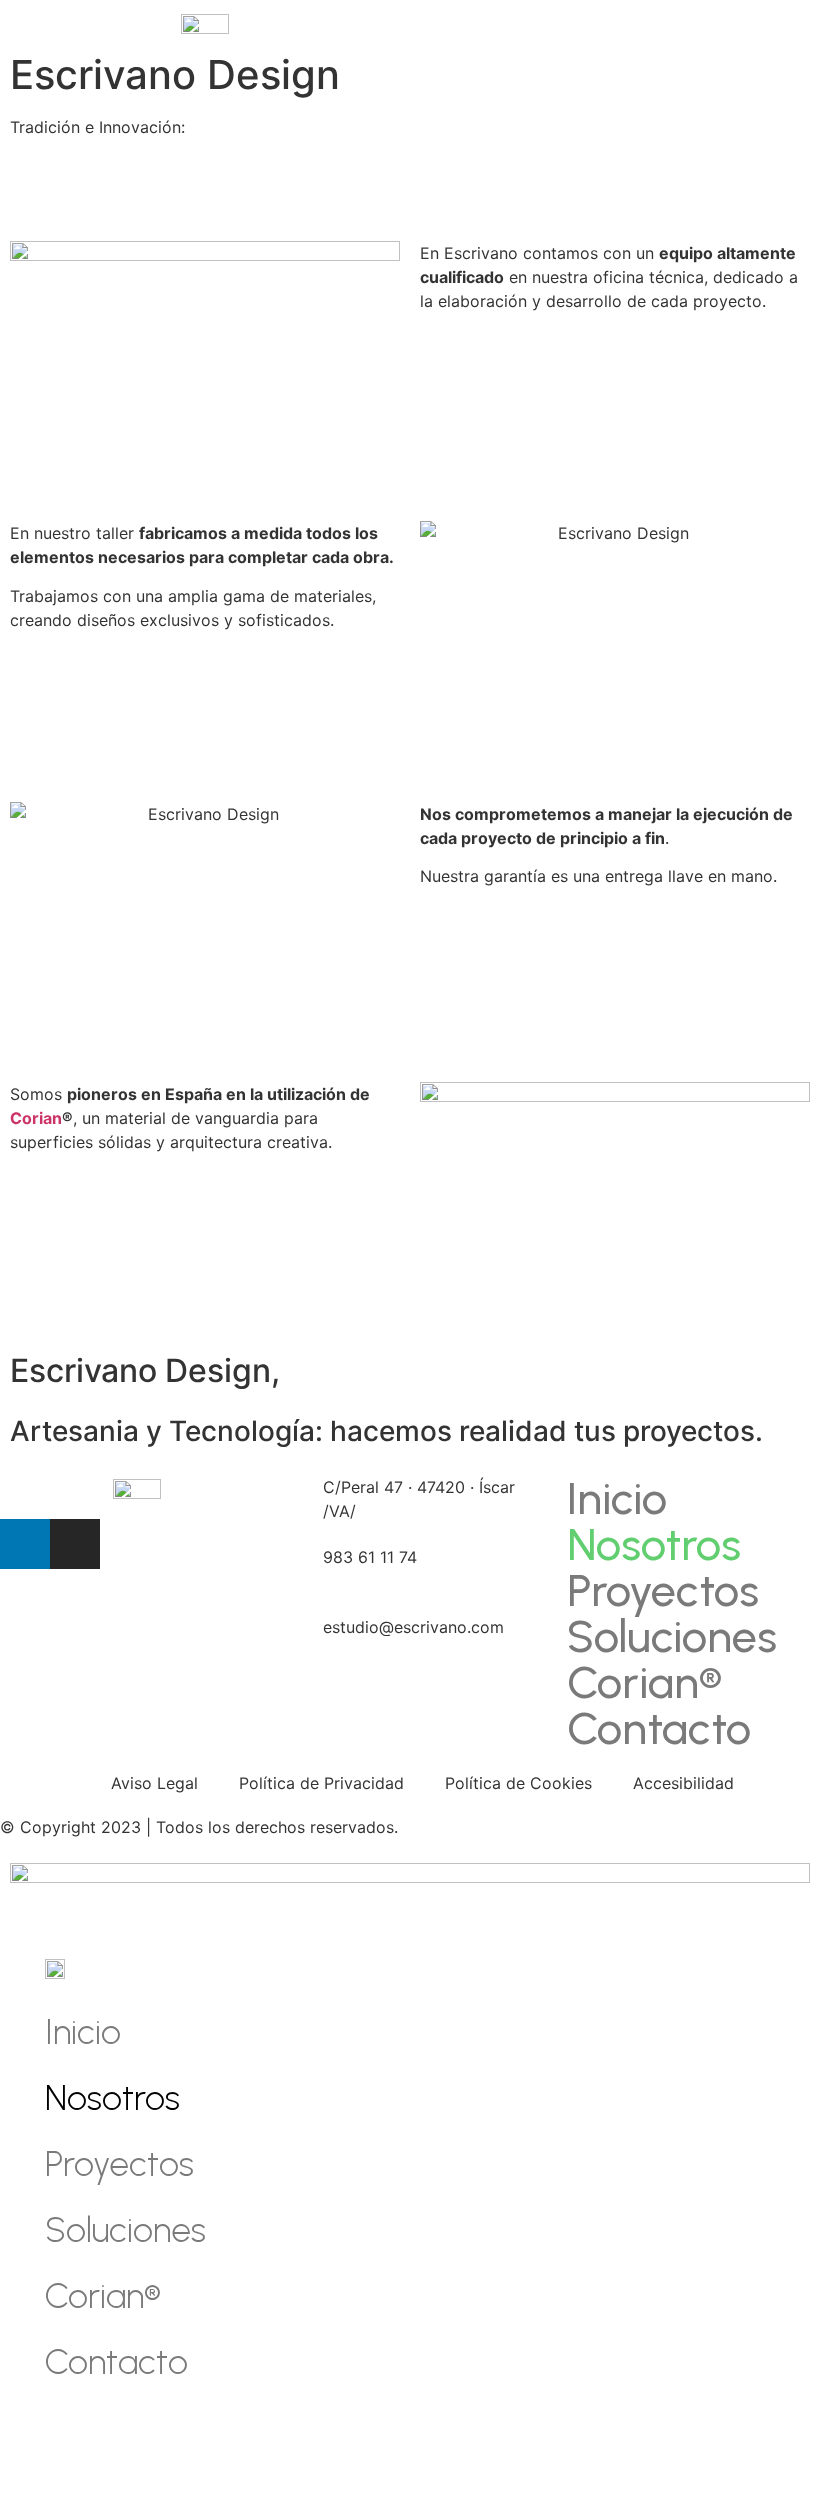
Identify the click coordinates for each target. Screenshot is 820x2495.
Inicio (617, 1498)
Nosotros (654, 1544)
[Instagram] (75, 1544)
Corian (36, 1118)
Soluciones (672, 1636)
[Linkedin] (25, 1544)
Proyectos (663, 1590)
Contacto (659, 1728)
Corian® (644, 1682)
